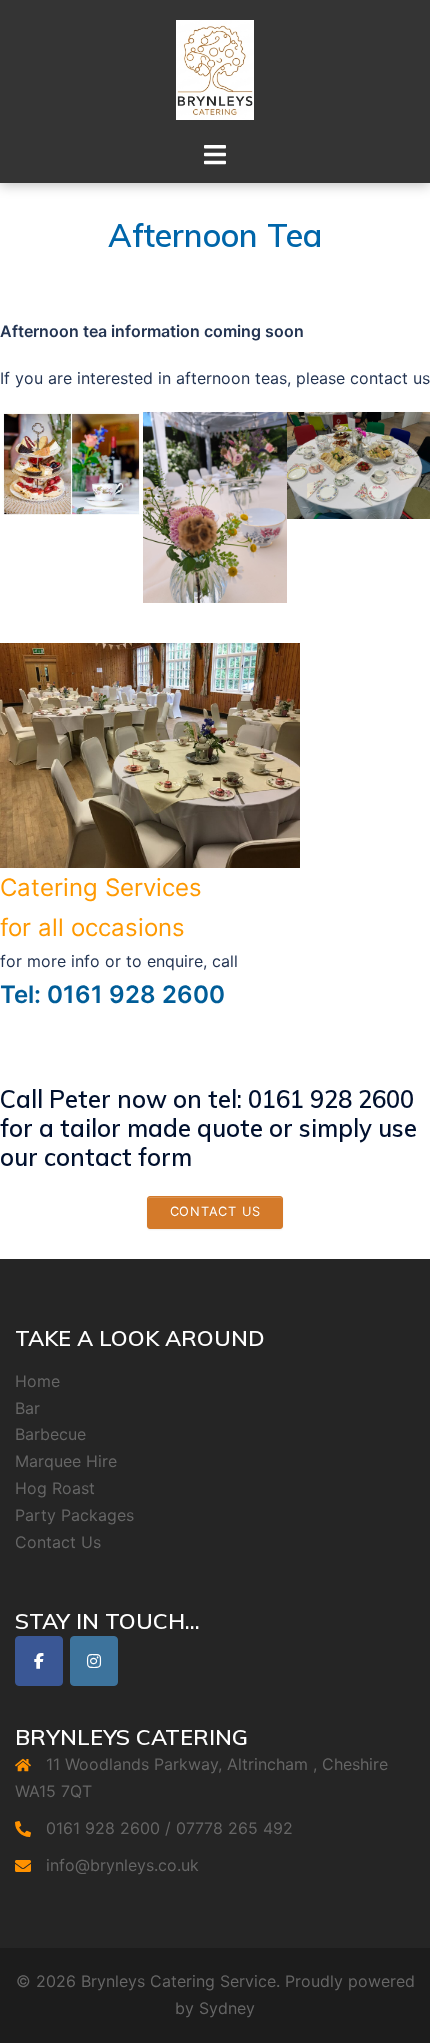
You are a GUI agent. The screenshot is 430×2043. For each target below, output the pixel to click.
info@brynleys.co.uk (122, 1865)
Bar (27, 1408)
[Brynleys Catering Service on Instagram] (94, 1661)
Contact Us (58, 1542)
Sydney (227, 2008)
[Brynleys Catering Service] (215, 68)
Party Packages (74, 1515)
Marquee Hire (66, 1461)
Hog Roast (55, 1488)
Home (37, 1381)
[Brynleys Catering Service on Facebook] (39, 1661)
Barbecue (50, 1434)
